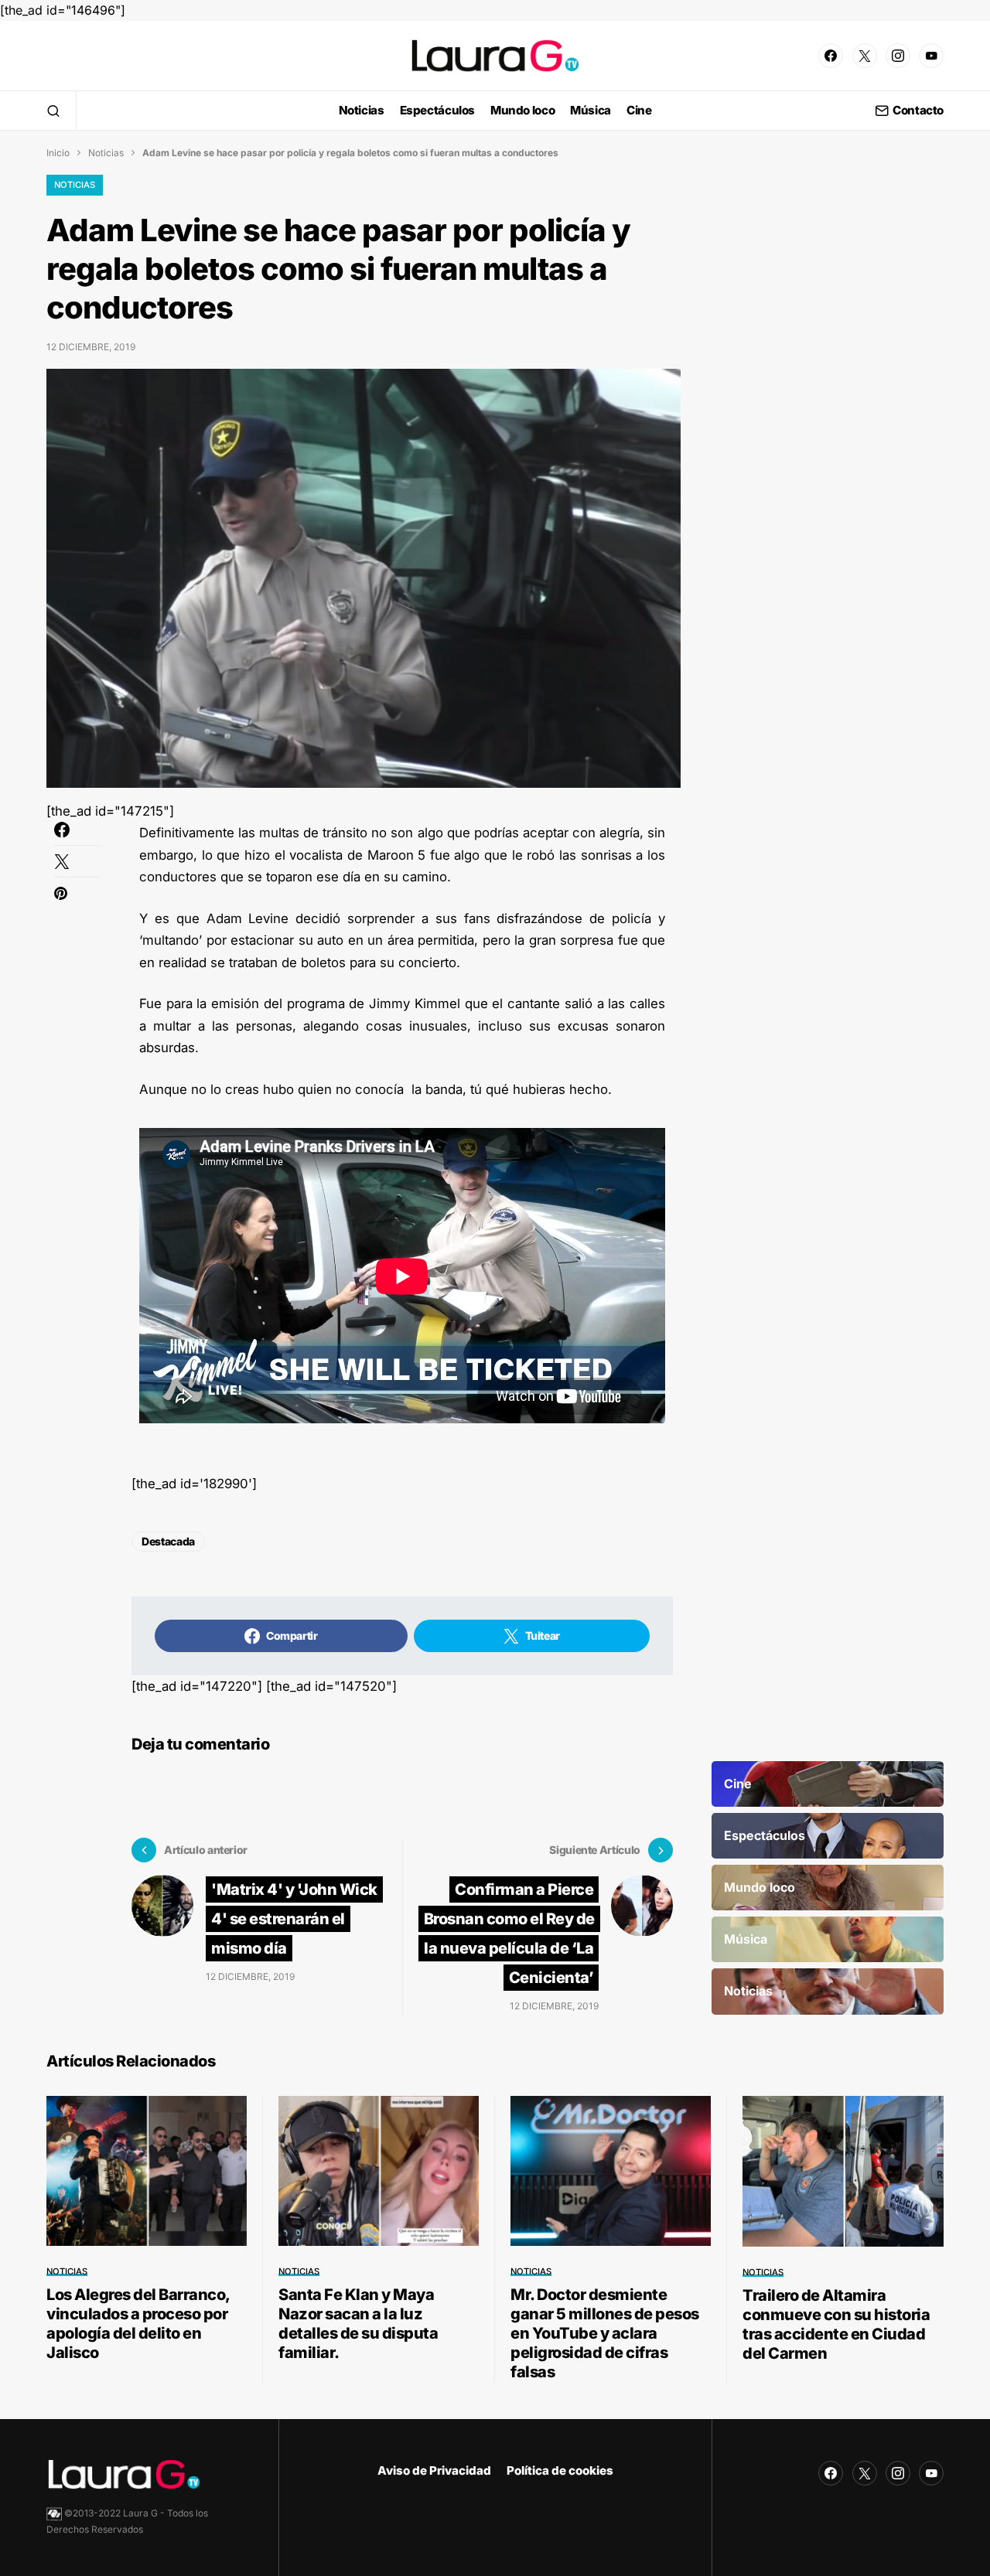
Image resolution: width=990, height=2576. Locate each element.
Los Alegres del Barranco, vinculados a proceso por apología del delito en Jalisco (138, 2324)
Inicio (58, 153)
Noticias (106, 153)
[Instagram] (898, 56)
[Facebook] (831, 56)
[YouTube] (931, 56)
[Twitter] (865, 56)
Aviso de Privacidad (434, 2470)
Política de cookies (560, 2470)
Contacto (918, 111)
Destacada (168, 1541)
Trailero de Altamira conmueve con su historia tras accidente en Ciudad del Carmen (836, 2324)
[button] (53, 111)
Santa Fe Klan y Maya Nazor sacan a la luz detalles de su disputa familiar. (358, 2324)
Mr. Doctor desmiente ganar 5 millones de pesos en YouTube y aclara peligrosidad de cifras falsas (605, 2333)
